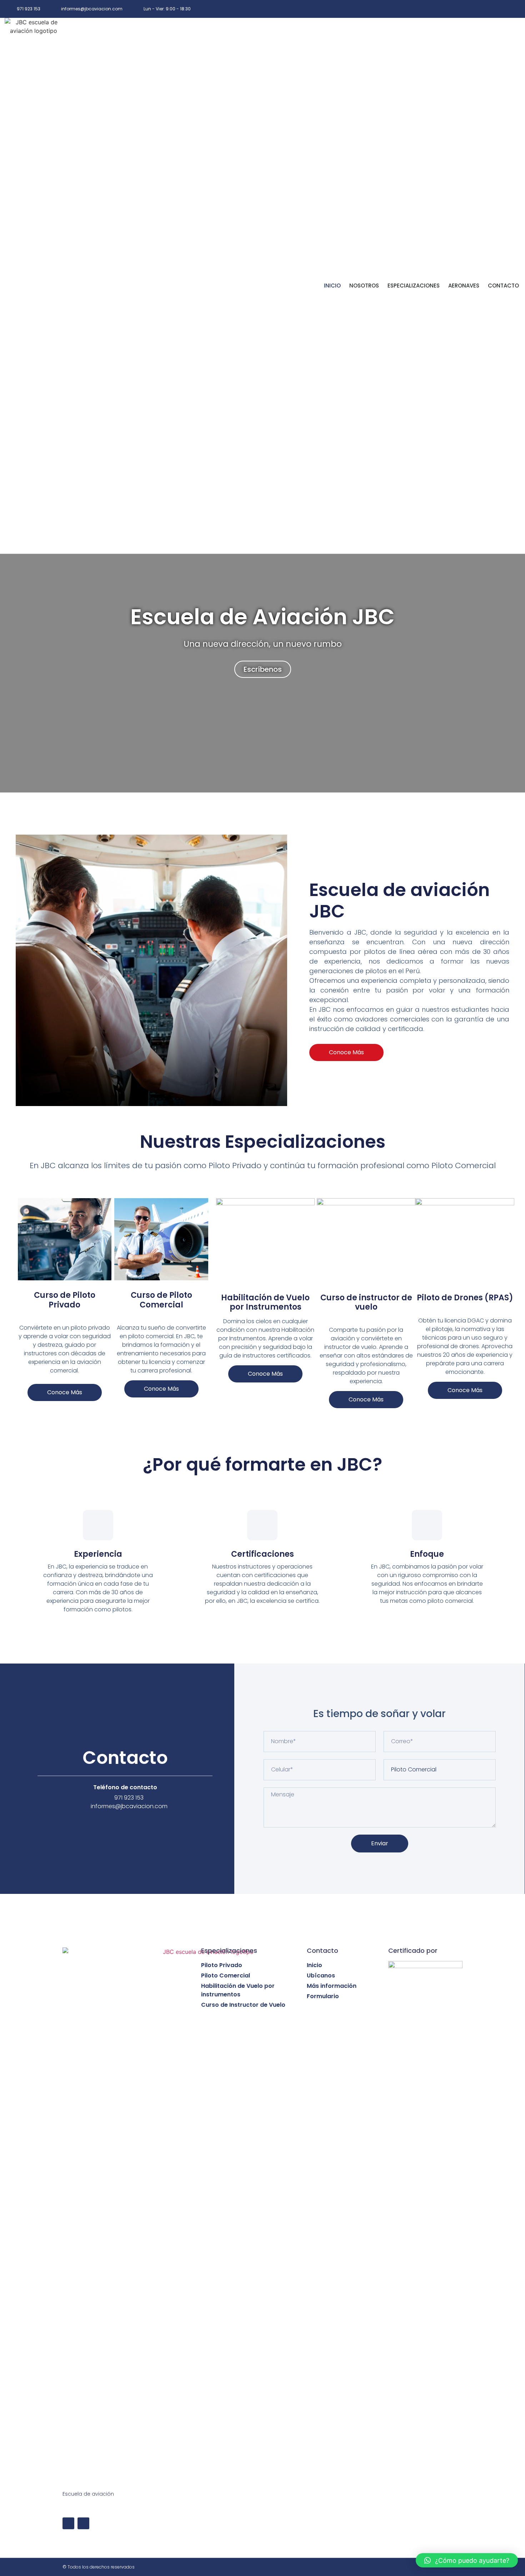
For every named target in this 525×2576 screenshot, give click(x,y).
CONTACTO (503, 286)
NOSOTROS (364, 286)
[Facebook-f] (497, 9)
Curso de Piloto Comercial (161, 1300)
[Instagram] (513, 9)
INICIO (332, 286)
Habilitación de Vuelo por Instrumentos (265, 1302)
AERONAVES (464, 286)
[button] (346, 1052)
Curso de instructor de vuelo (366, 1302)
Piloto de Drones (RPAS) (465, 1298)
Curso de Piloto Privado (65, 1300)
